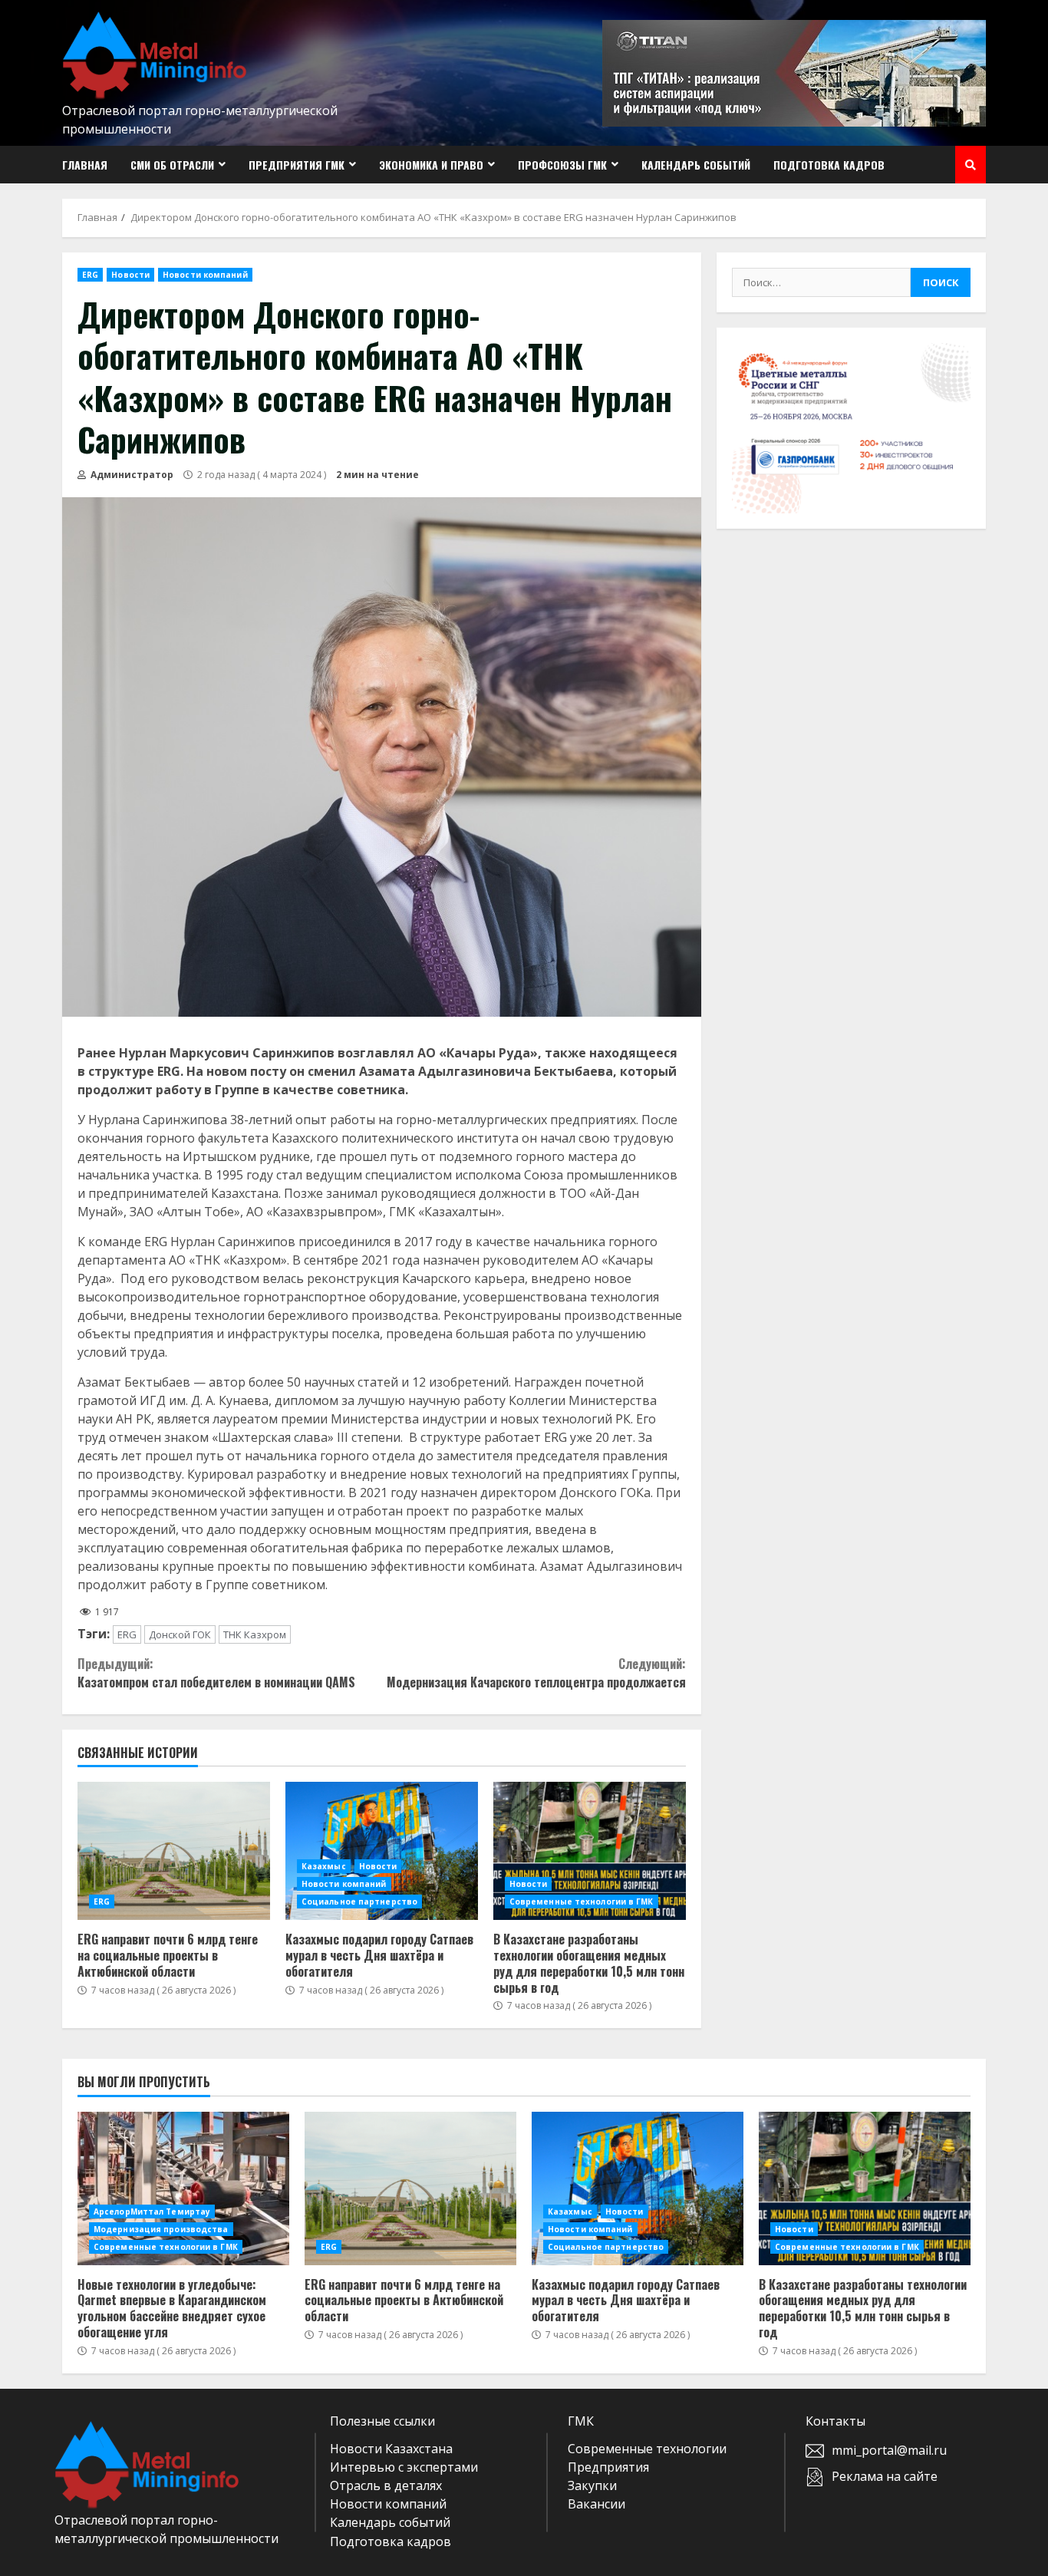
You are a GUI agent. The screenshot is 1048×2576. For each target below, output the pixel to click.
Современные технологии (647, 2449)
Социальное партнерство (359, 1901)
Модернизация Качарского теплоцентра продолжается (536, 1673)
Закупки (592, 2485)
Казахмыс (324, 1866)
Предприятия (608, 2467)
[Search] (971, 165)
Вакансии (597, 2504)
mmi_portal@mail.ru (889, 2450)
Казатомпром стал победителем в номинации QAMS (216, 1673)
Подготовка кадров (829, 165)
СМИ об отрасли (172, 165)
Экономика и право (431, 165)
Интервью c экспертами (404, 2467)
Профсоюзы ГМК (562, 165)
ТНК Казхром (255, 1634)
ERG (90, 275)
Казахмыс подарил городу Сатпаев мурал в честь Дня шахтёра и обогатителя (382, 1851)
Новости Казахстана (391, 2449)
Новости (130, 275)
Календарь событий (696, 165)
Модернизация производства (161, 2229)
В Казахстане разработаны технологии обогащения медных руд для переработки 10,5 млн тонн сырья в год (590, 1851)
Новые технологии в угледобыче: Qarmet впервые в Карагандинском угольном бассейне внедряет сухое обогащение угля (183, 2188)
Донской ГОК (180, 1634)
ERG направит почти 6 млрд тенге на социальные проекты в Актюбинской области (174, 1851)
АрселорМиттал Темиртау (152, 2212)
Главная (85, 165)
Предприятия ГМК (297, 165)
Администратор (131, 475)
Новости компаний (205, 275)
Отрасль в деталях (386, 2485)
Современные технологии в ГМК (582, 1901)
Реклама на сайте (885, 2476)
